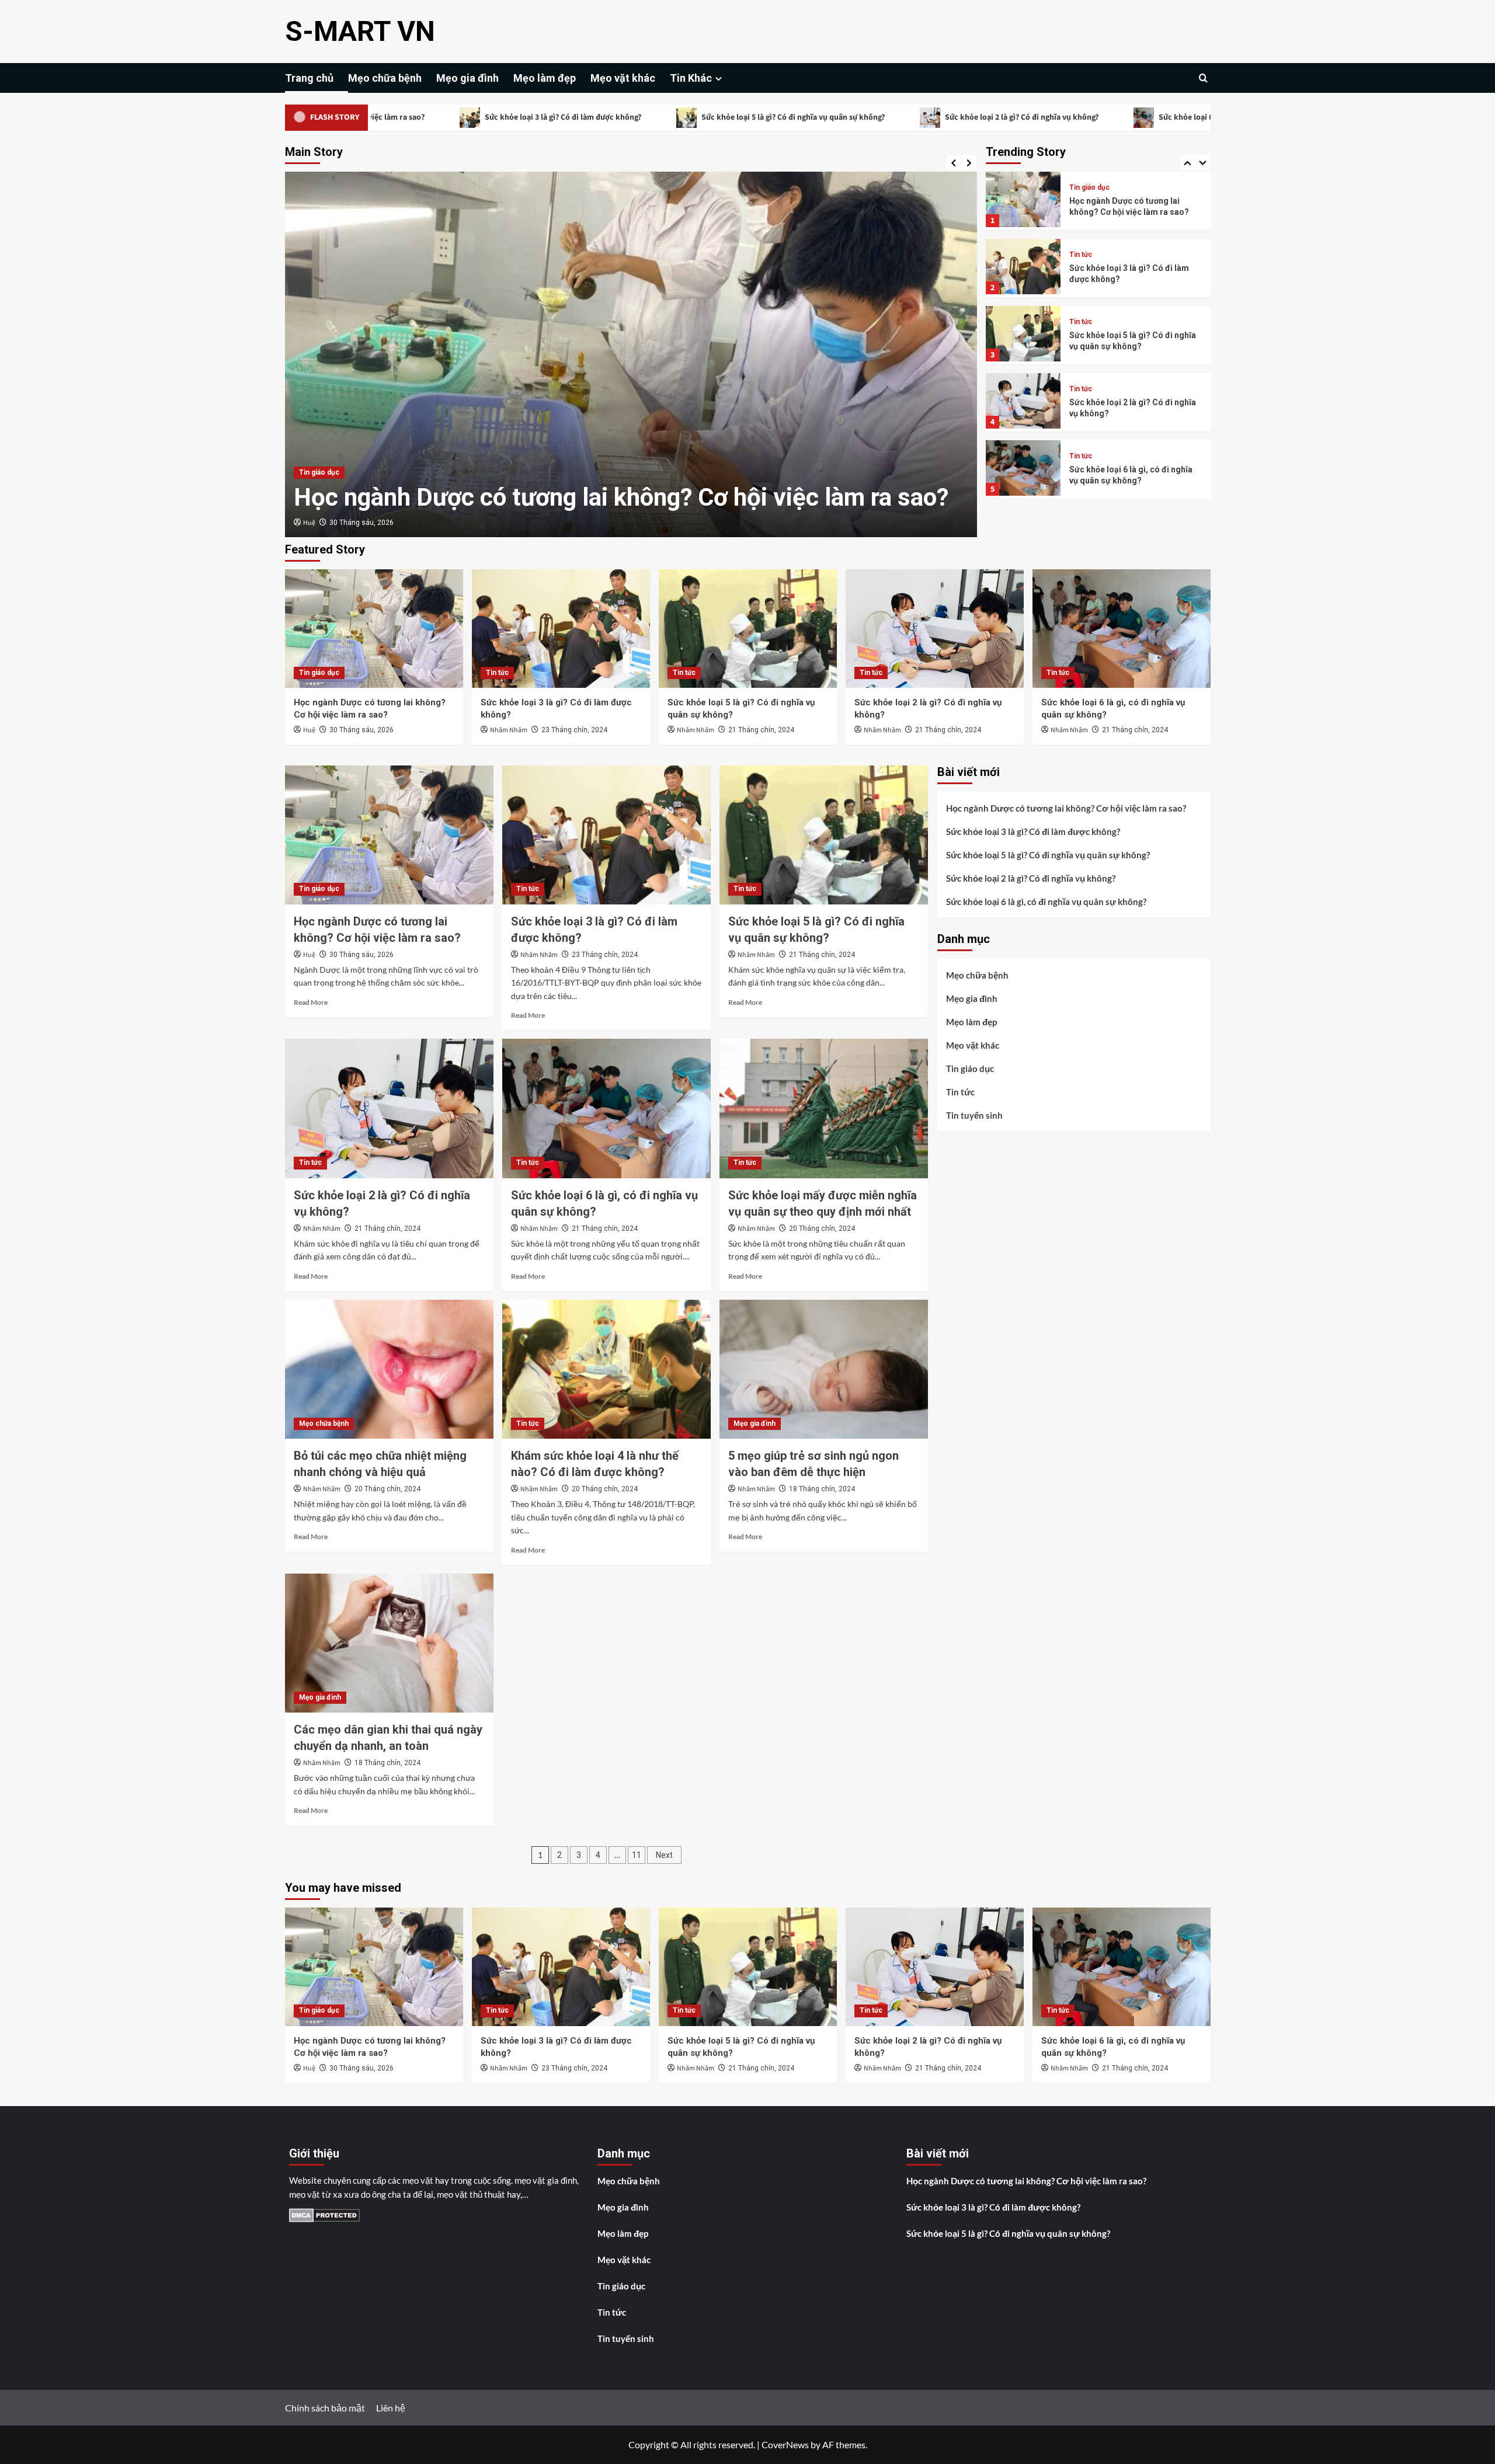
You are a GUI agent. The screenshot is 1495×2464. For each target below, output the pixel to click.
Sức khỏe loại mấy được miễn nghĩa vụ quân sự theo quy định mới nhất (1129, 475)
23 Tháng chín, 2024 (387, 523)
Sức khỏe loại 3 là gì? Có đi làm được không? (425, 117)
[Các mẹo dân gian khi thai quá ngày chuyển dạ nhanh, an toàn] (389, 1643)
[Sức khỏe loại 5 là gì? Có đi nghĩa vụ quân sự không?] (748, 629)
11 (637, 1855)
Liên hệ (391, 2408)
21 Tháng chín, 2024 (761, 730)
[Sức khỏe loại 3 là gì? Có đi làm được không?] (561, 629)
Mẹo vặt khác (623, 78)
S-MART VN (360, 31)
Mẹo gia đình (467, 78)
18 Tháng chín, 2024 (822, 1489)
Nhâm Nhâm (322, 523)
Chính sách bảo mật (325, 2408)
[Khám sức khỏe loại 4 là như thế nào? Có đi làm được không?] (606, 1369)
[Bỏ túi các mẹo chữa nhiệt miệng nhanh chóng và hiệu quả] (389, 1369)
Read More (311, 1002)
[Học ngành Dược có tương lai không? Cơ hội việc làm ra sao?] (374, 629)
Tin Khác (691, 78)
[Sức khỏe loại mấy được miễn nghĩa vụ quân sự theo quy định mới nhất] (824, 1108)
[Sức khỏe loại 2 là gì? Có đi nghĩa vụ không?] (935, 629)
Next (664, 1855)
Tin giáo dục (319, 673)
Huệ (309, 730)
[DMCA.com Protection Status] (324, 2214)
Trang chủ (309, 78)
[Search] (1203, 78)
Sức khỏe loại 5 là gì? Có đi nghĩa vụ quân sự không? (655, 117)
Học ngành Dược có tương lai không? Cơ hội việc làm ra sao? (1066, 808)
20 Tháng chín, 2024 (822, 1228)
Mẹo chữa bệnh (385, 78)
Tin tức (310, 472)
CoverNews (785, 2444)
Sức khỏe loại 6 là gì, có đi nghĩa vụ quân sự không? (1111, 117)
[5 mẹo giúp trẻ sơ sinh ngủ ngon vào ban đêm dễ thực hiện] (824, 1369)
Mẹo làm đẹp (545, 78)
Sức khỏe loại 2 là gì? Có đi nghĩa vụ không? (884, 117)
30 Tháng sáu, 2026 (361, 730)
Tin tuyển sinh (974, 1115)
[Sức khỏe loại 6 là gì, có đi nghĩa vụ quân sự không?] (1122, 629)
